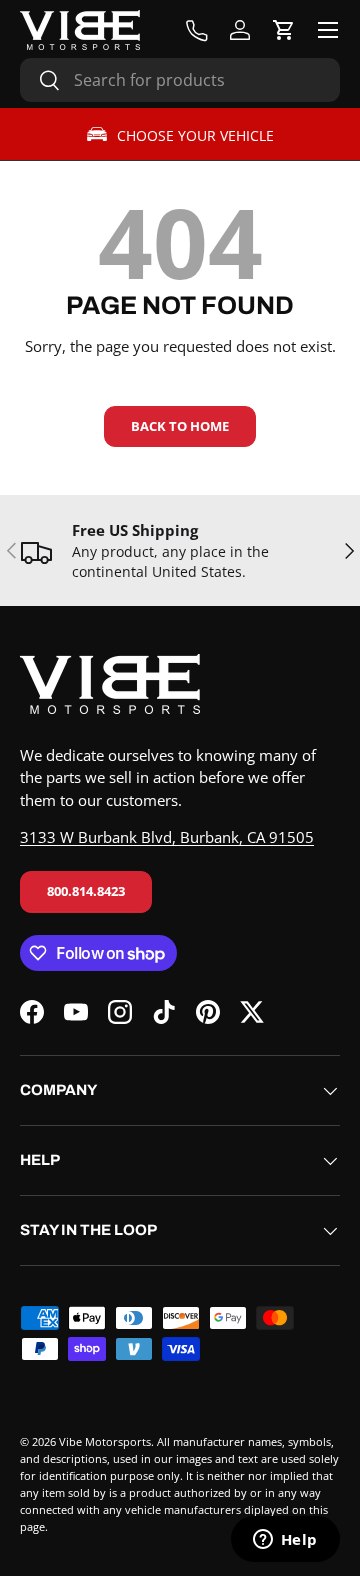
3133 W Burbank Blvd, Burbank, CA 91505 (167, 837)
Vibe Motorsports (105, 1441)
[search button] (40, 81)
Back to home (180, 426)
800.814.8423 (86, 891)
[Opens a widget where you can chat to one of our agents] (285, 1541)
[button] (284, 30)
